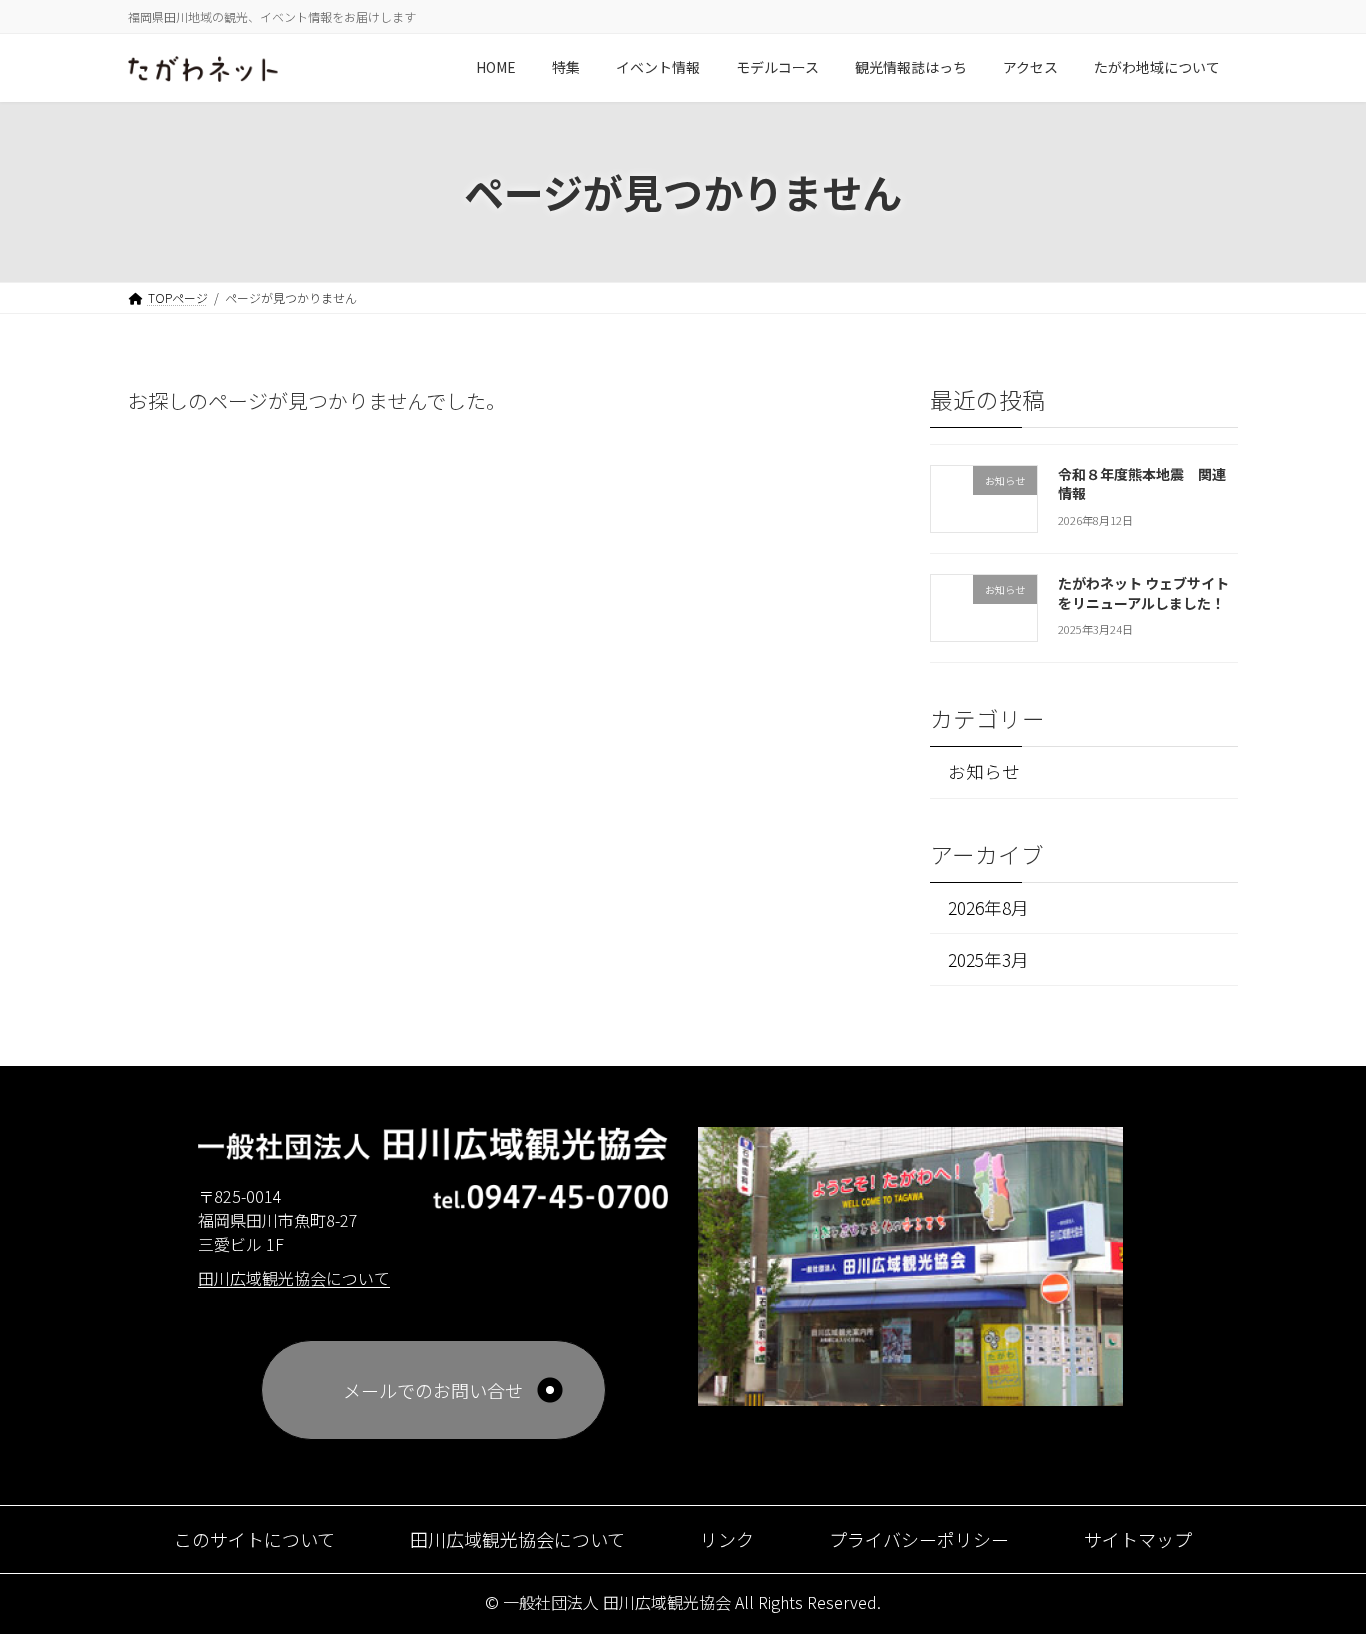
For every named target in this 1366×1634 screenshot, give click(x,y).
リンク (727, 1539)
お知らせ (984, 771)
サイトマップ (1138, 1539)
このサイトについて (254, 1539)
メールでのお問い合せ (433, 1390)
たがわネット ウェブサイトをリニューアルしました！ (1143, 593)
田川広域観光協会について (517, 1539)
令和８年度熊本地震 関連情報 (1142, 483)
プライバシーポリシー (919, 1539)
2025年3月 (988, 958)
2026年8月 (988, 906)
